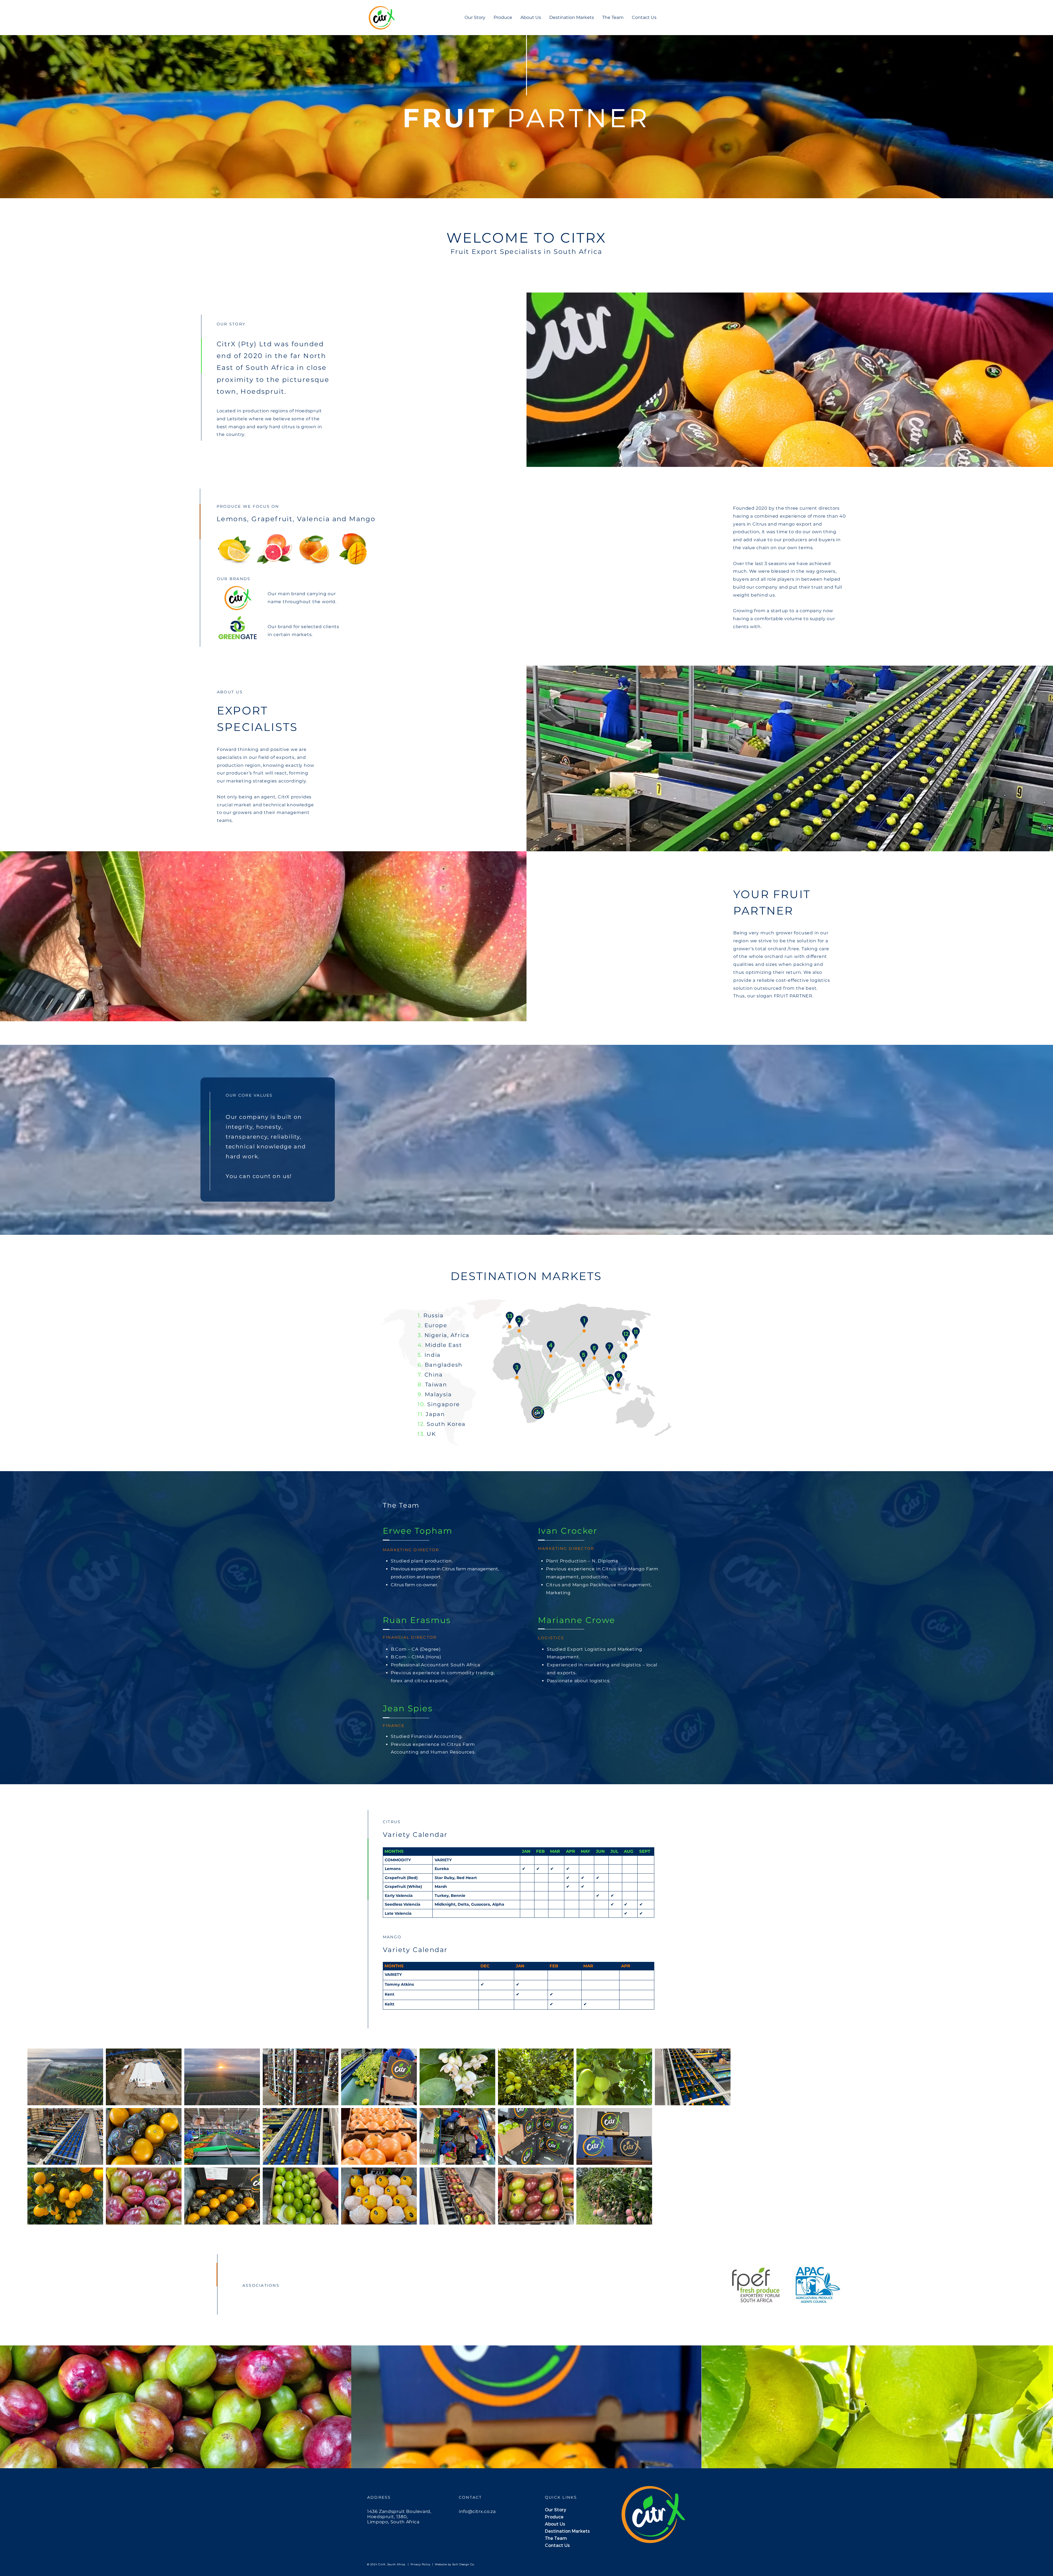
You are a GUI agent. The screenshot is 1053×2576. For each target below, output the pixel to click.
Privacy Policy (420, 2564)
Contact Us (557, 2545)
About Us (555, 2524)
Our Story (556, 2510)
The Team (556, 2538)
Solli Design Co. (463, 2564)
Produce (554, 2517)
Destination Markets (564, 2531)
